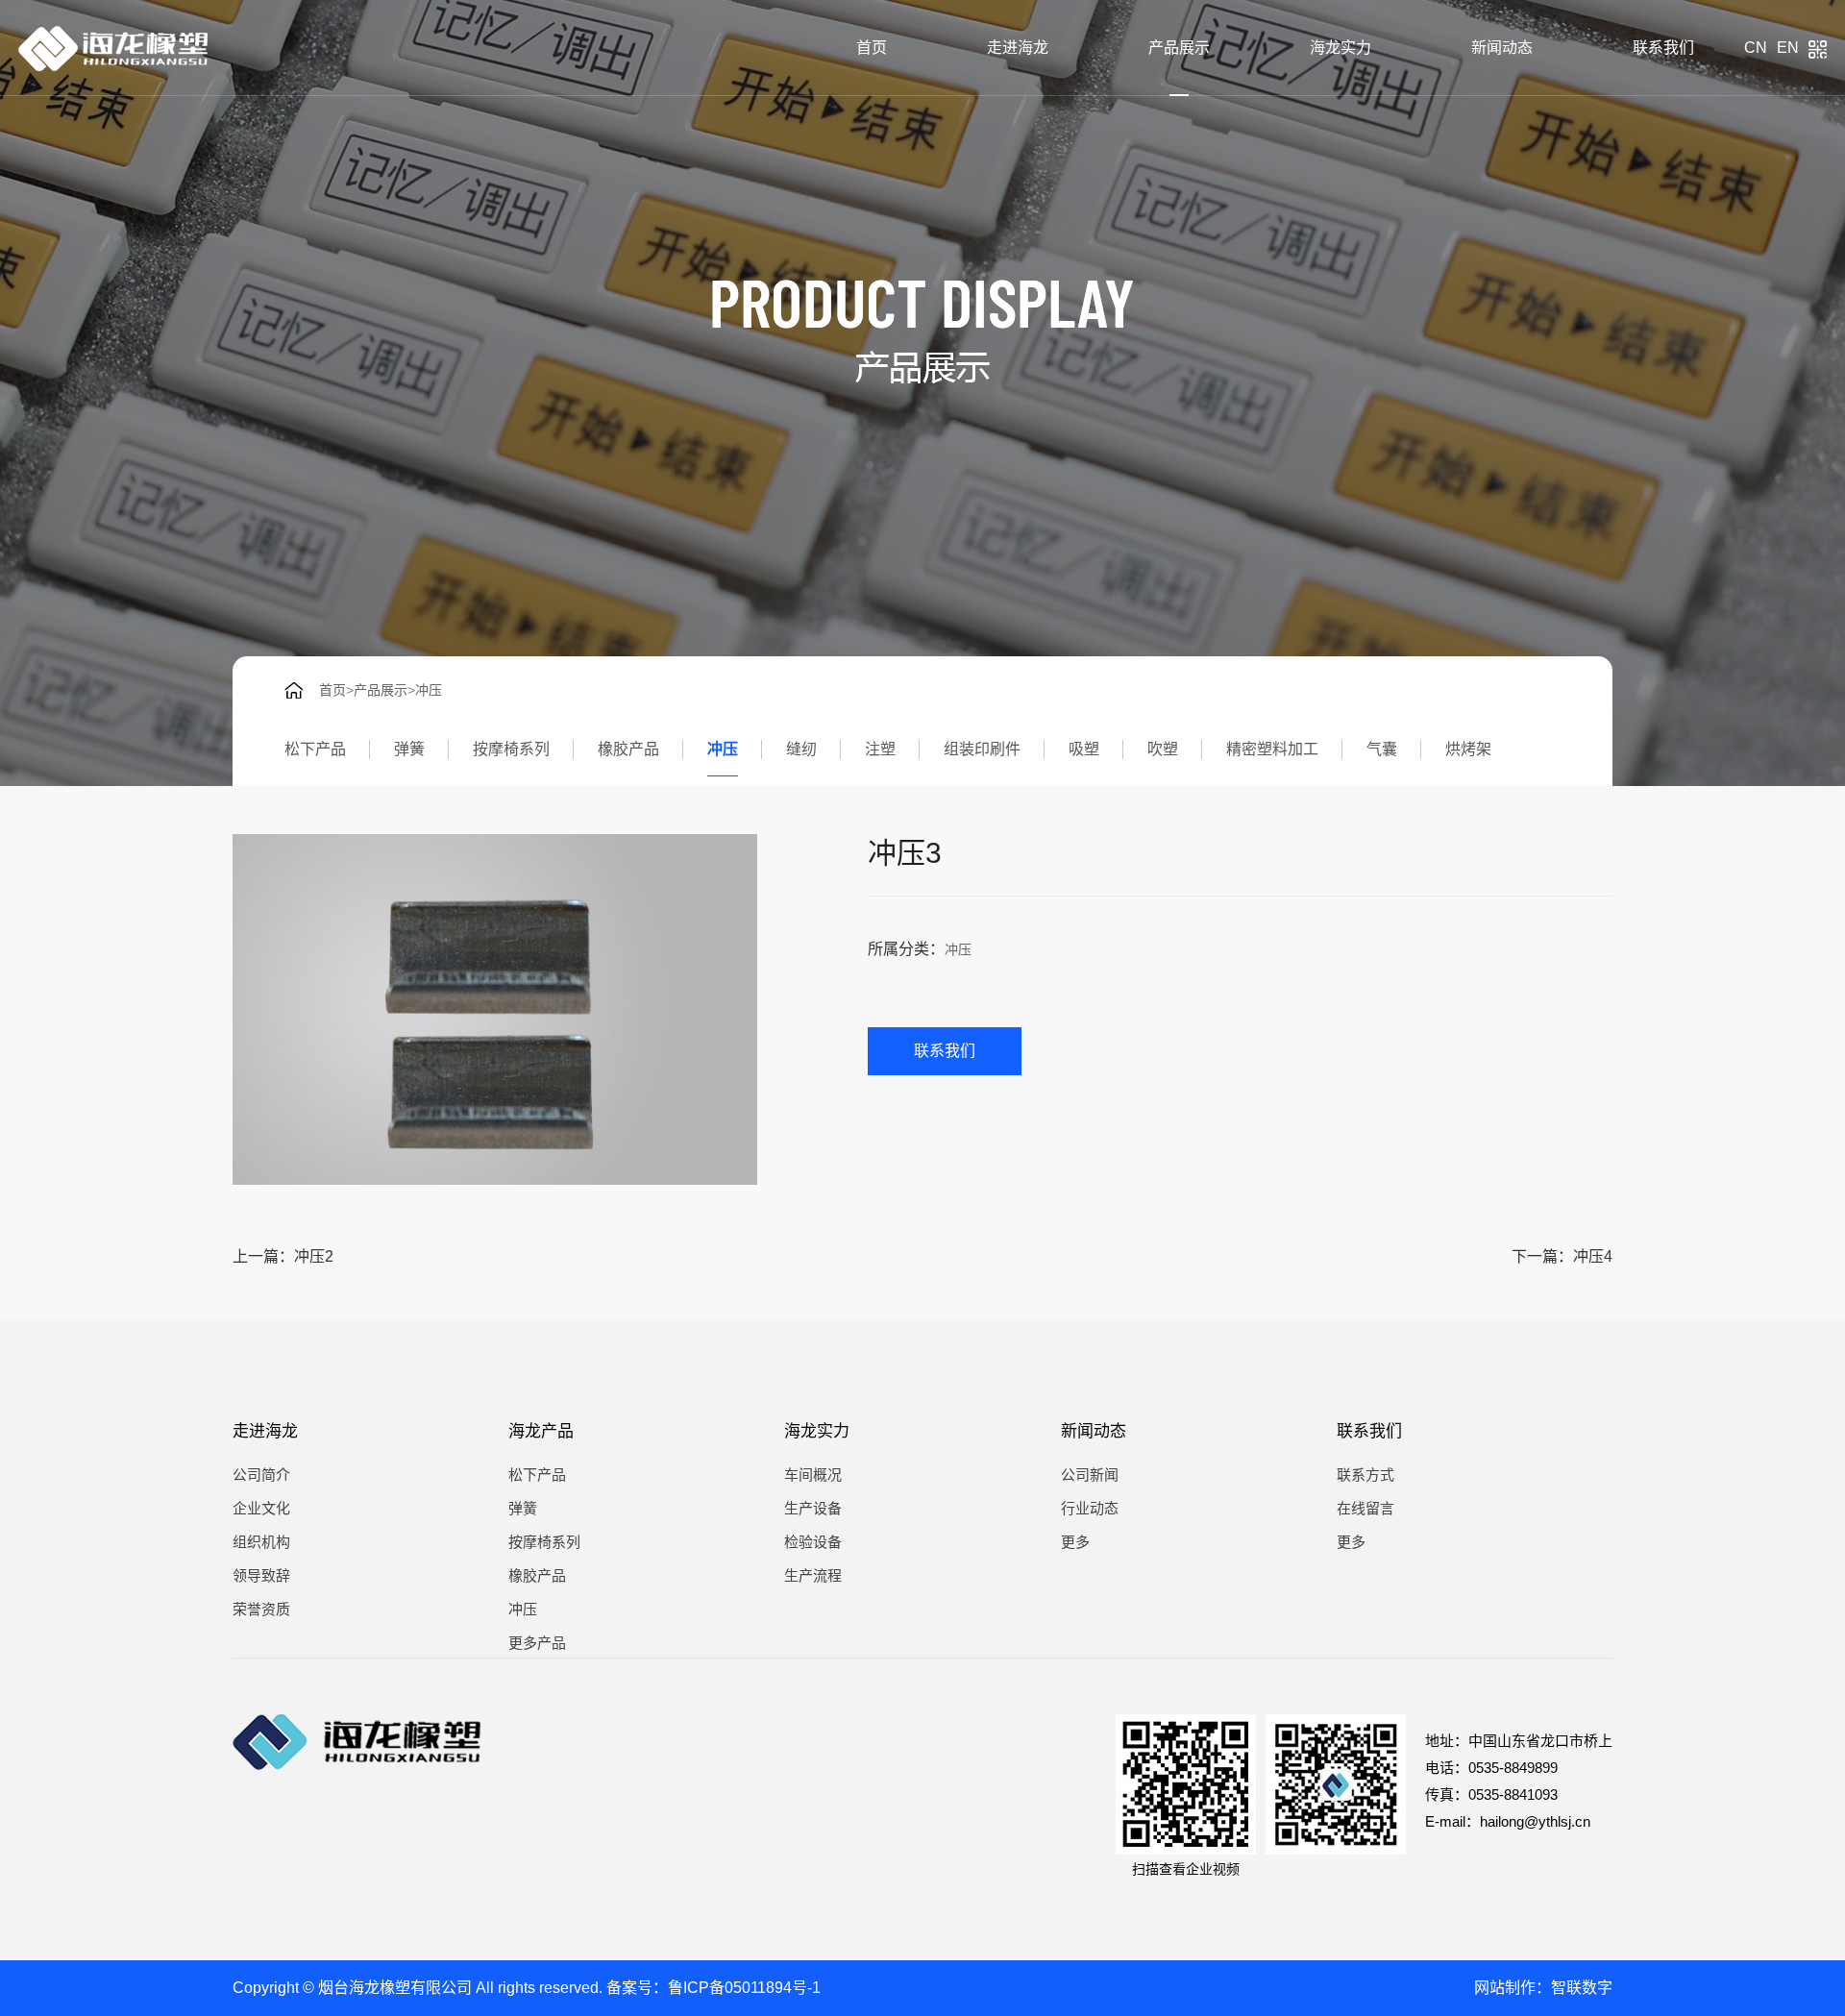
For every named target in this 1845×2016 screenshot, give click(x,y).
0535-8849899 (1513, 1768)
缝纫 (801, 749)
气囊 (1382, 749)
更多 (1075, 1542)
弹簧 (409, 749)
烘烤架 (1468, 749)
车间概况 (813, 1475)
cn (1756, 48)
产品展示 (1179, 48)
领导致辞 (261, 1575)
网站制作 (1505, 1988)
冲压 (429, 690)
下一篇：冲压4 (1562, 1256)
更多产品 (537, 1643)
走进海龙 (1018, 48)
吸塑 (1084, 749)
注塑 (880, 749)
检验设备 (813, 1542)
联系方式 (1365, 1475)
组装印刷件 (982, 749)
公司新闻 (1090, 1475)
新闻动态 (1502, 48)
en (1788, 48)
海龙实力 (1341, 48)
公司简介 (261, 1475)
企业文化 (261, 1508)
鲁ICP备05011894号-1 (744, 1988)
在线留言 (1365, 1508)
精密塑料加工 (1272, 749)
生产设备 (813, 1508)
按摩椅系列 (511, 749)
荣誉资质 (261, 1609)
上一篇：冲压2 (283, 1256)
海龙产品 (541, 1431)
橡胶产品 (628, 749)
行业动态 (1090, 1508)
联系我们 (1663, 48)
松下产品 (315, 749)
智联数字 (1582, 1988)
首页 (872, 48)
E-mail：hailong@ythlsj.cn (1508, 1821)
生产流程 (813, 1575)
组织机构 (261, 1542)
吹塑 (1163, 749)
